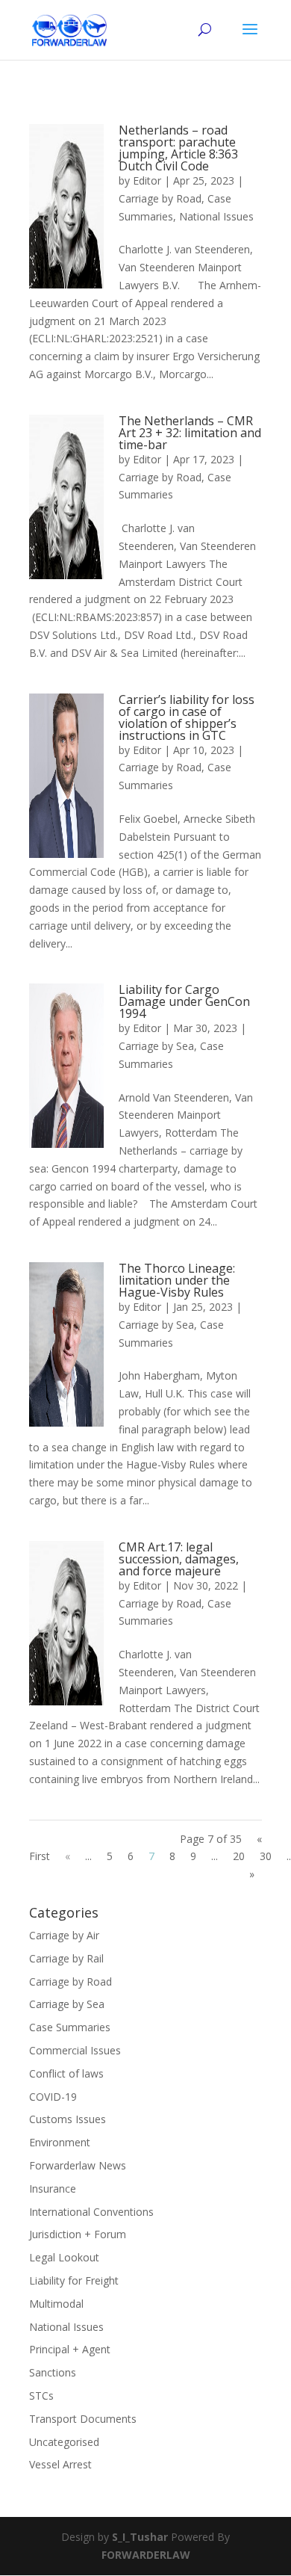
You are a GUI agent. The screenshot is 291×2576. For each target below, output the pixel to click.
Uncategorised (64, 2442)
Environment (60, 2142)
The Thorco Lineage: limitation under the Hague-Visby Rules (177, 1280)
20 (239, 1856)
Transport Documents (83, 2419)
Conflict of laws (66, 2073)
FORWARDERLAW (146, 2555)
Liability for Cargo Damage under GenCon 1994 (184, 1001)
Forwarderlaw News (78, 2165)
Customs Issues (68, 2119)
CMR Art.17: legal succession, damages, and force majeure (179, 1559)
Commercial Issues (75, 2050)
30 (266, 1856)
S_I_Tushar (140, 2537)
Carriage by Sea (156, 1046)
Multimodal (56, 2304)
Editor (147, 180)
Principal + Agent (70, 2349)
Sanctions (53, 2372)
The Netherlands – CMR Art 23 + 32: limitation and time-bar (190, 433)
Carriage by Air (64, 1935)
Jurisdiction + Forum (78, 2234)
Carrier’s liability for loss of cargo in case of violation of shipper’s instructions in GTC (187, 717)
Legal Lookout (64, 2257)
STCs (41, 2396)
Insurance (53, 2189)
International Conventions (91, 2212)
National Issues (216, 216)
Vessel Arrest (60, 2464)
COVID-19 (53, 2097)
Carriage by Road (160, 198)
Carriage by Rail (66, 1958)
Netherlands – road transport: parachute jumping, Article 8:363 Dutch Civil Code (178, 148)
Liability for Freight (74, 2280)
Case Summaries (70, 2027)
